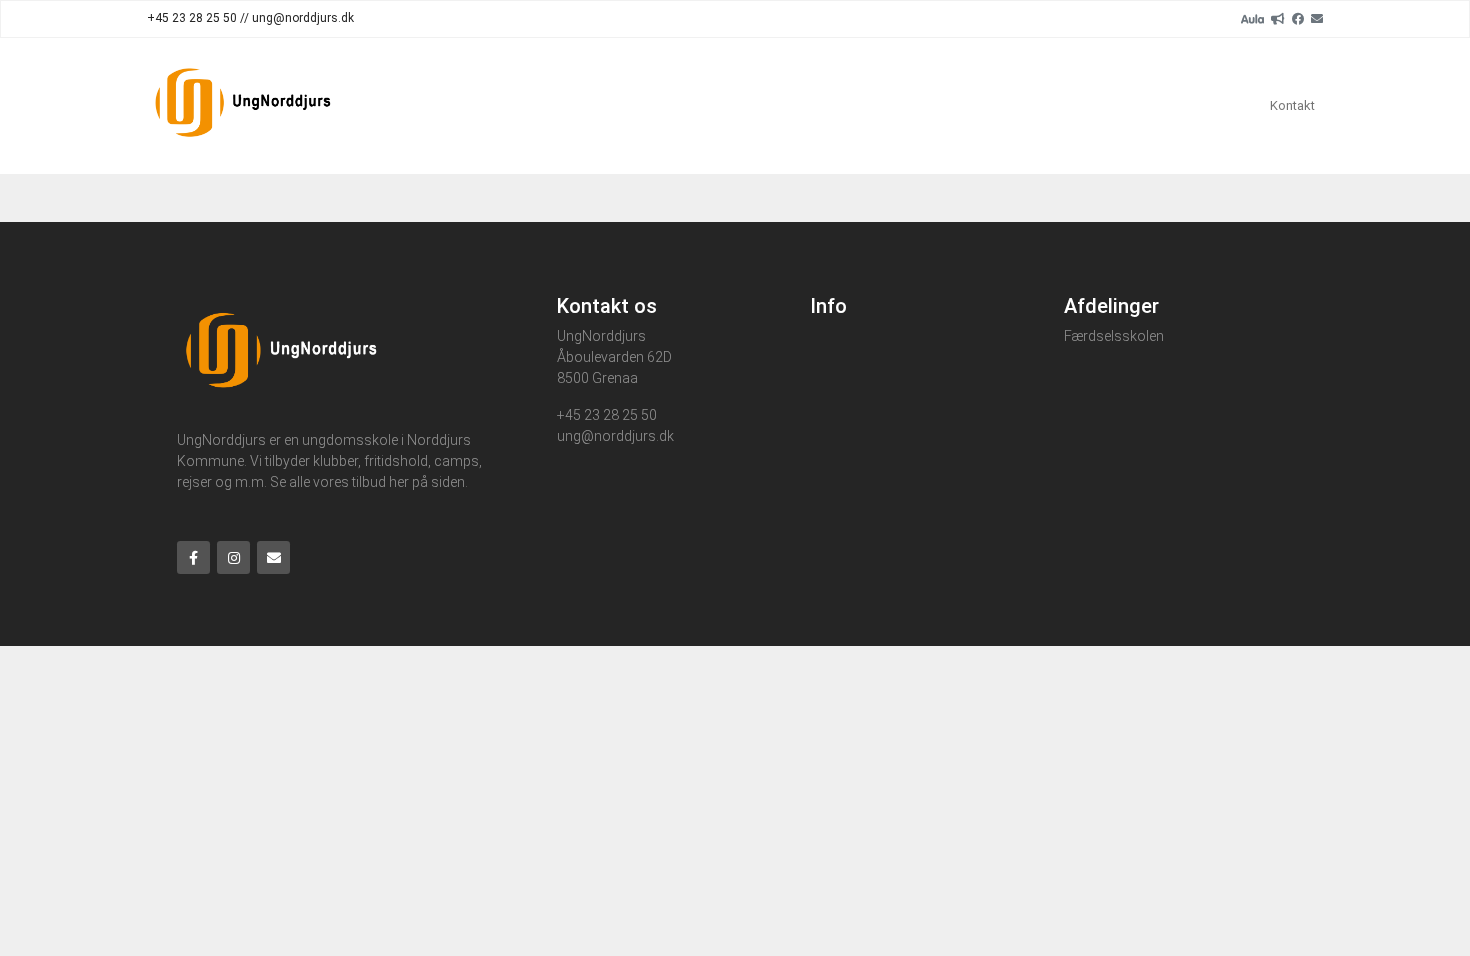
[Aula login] (1252, 18)
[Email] (1317, 18)
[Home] (243, 106)
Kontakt (1292, 105)
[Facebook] (1298, 18)
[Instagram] (233, 557)
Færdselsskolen (1114, 336)
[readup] (1278, 18)
